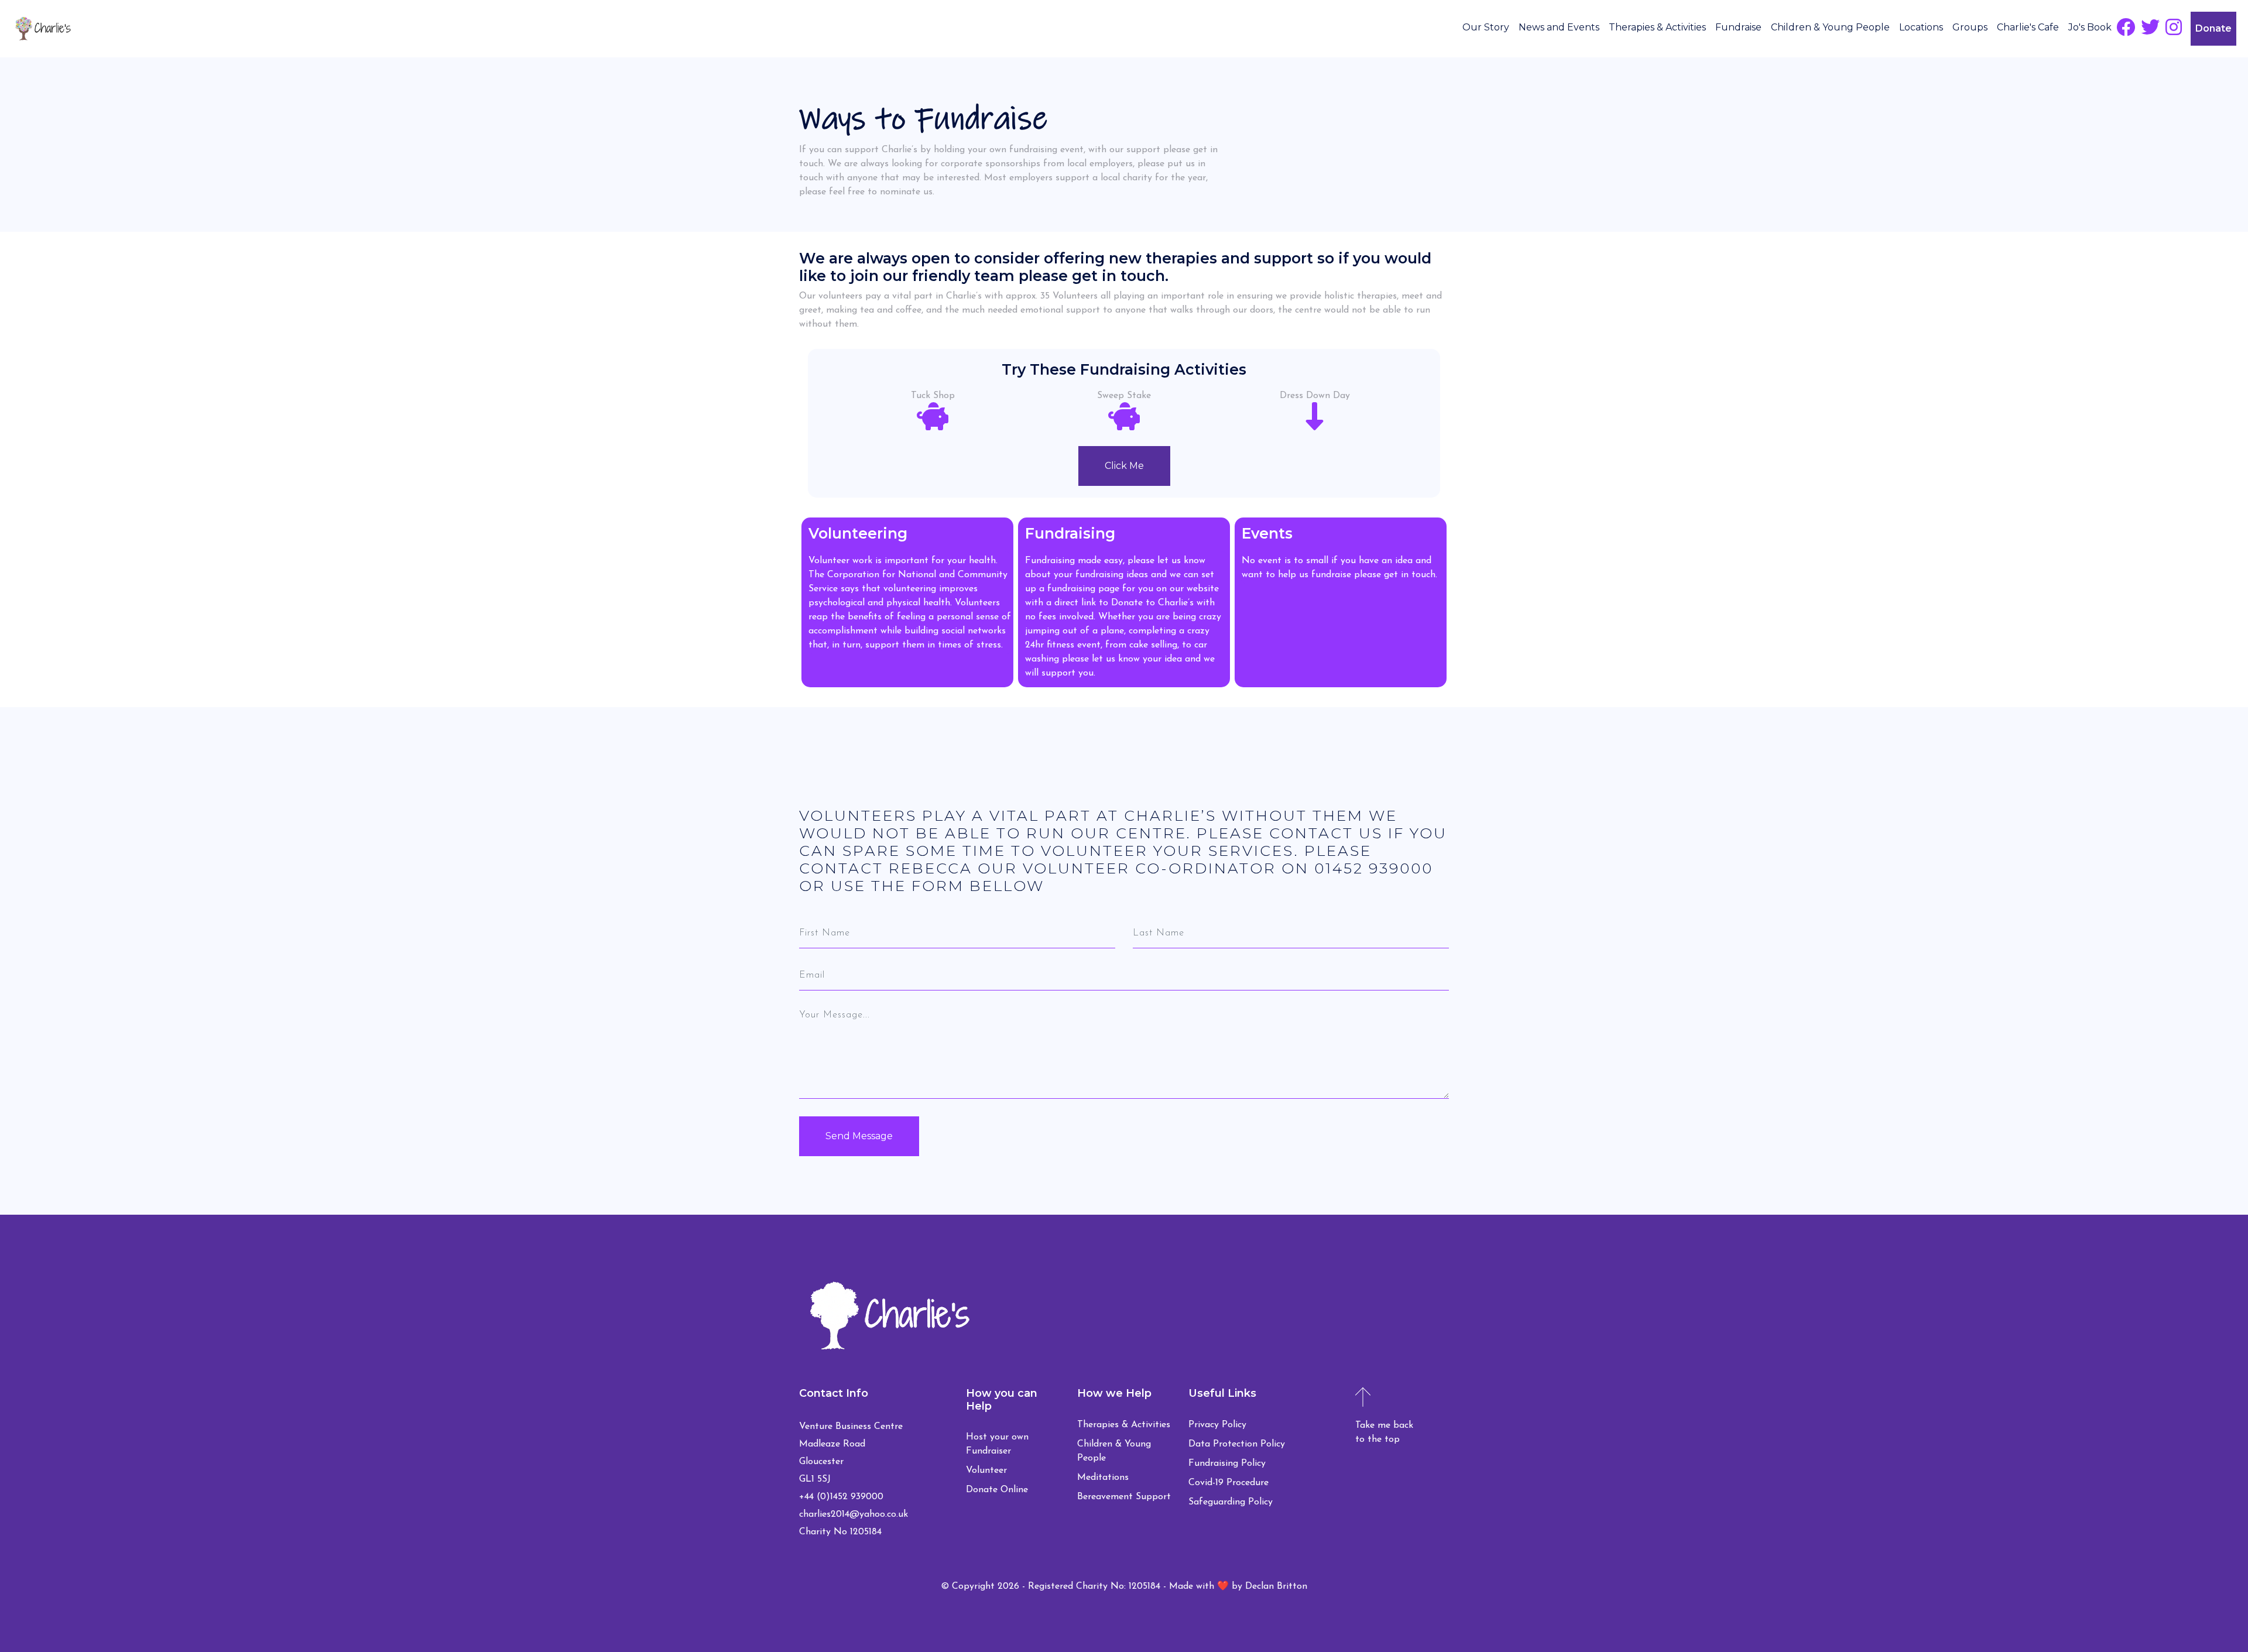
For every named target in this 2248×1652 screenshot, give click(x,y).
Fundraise (1738, 27)
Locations (1921, 27)
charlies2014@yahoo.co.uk (854, 1514)
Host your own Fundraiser (997, 1444)
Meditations (1103, 1478)
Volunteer (986, 1471)
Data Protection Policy (1237, 1444)
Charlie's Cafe (2028, 27)
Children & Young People (1830, 27)
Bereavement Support (1124, 1497)
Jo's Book (2090, 27)
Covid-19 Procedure (1228, 1483)
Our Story (1486, 27)
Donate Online (997, 1490)
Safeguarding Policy (1231, 1502)
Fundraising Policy (1227, 1464)
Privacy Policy (1217, 1425)
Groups (1970, 27)
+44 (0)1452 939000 (841, 1497)
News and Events (1559, 27)
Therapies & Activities (1657, 27)
